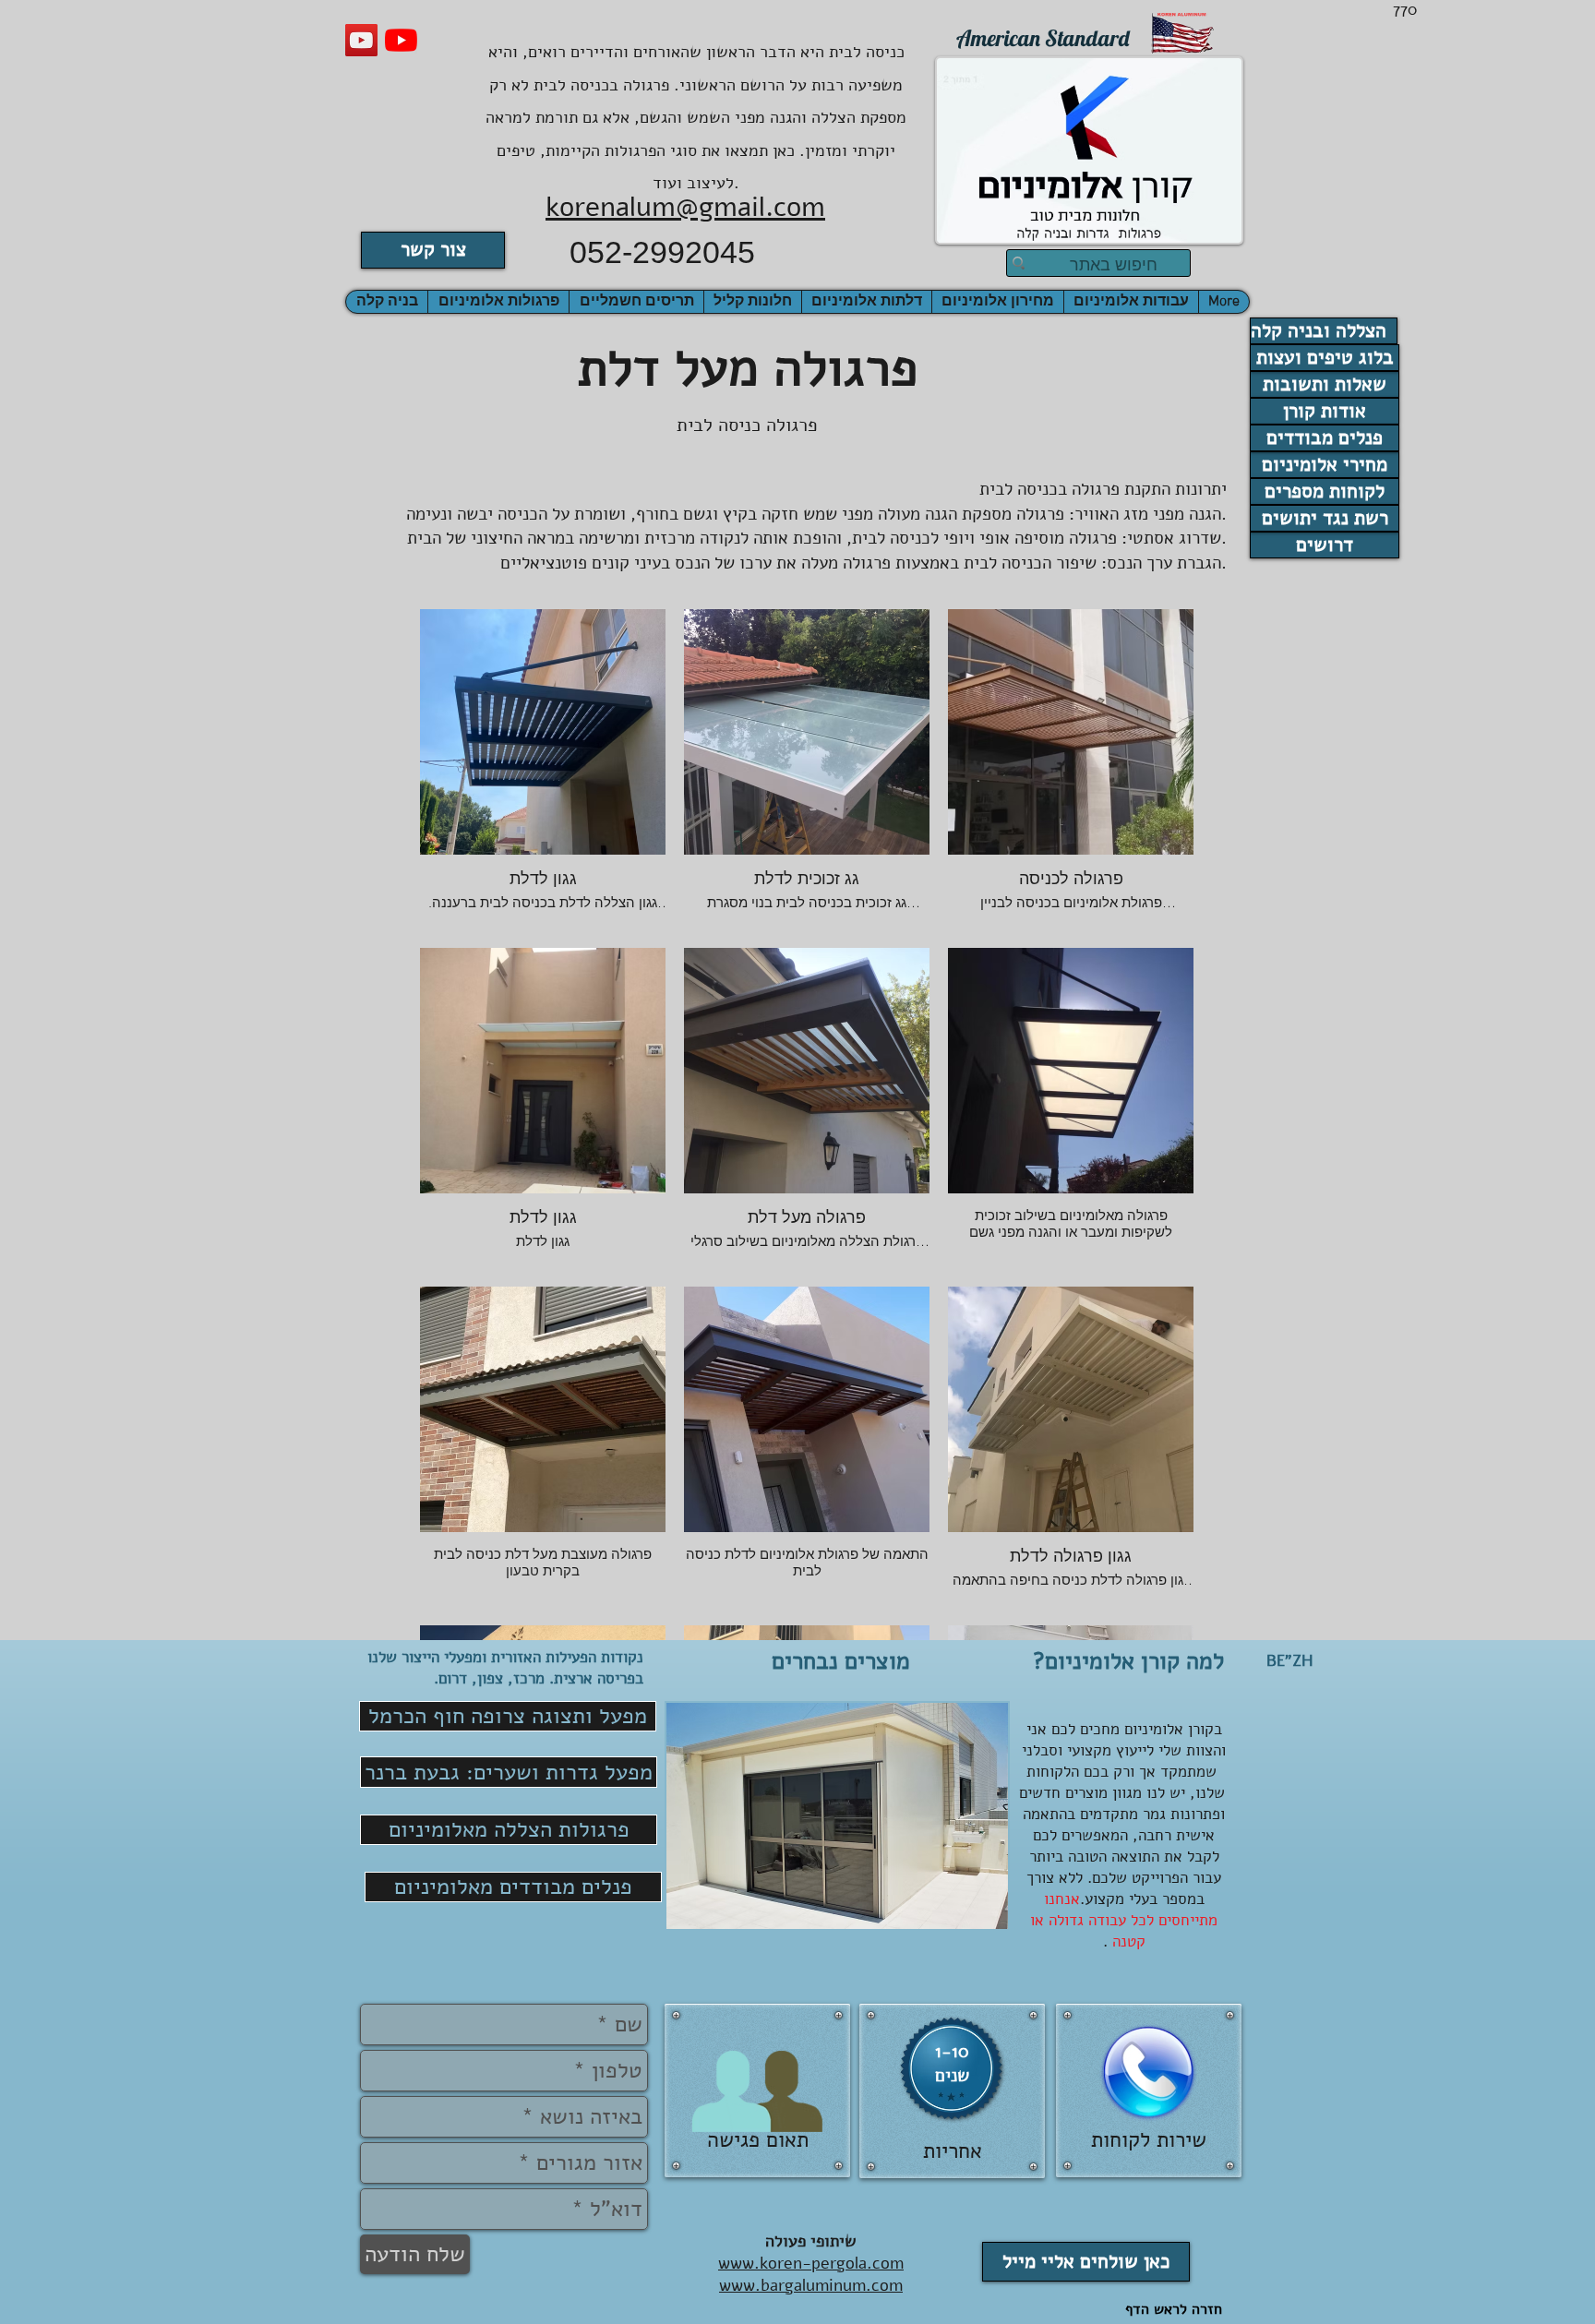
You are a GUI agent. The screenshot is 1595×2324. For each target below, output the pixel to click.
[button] (387, 302)
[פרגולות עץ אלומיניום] (401, 40)
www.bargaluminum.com (811, 2285)
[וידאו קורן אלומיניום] (361, 40)
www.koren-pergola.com (811, 2263)
